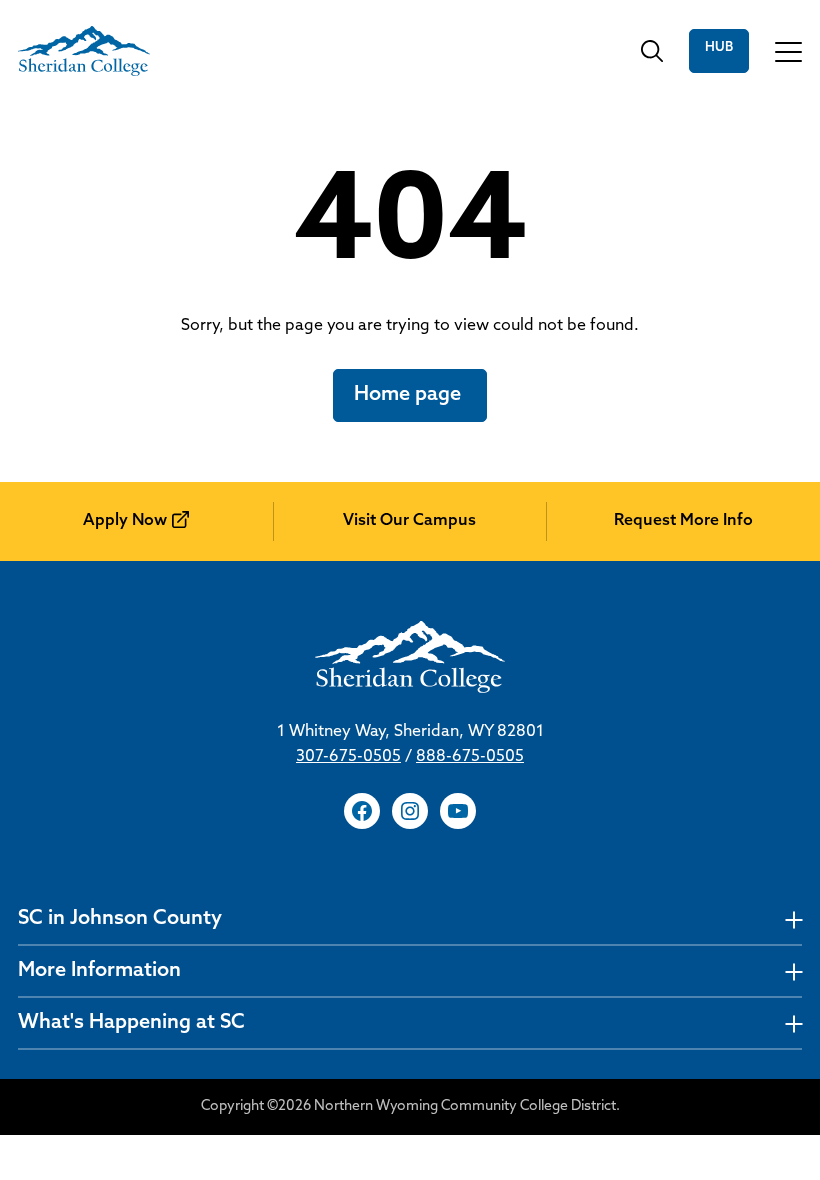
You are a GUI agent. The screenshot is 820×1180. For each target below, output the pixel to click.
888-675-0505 (470, 757)
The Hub (719, 51)
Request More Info (683, 521)
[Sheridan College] (84, 51)
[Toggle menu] (788, 51)
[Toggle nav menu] (793, 919)
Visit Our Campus (409, 521)
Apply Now (125, 521)
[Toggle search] (652, 51)
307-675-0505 (348, 757)
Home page (410, 395)
